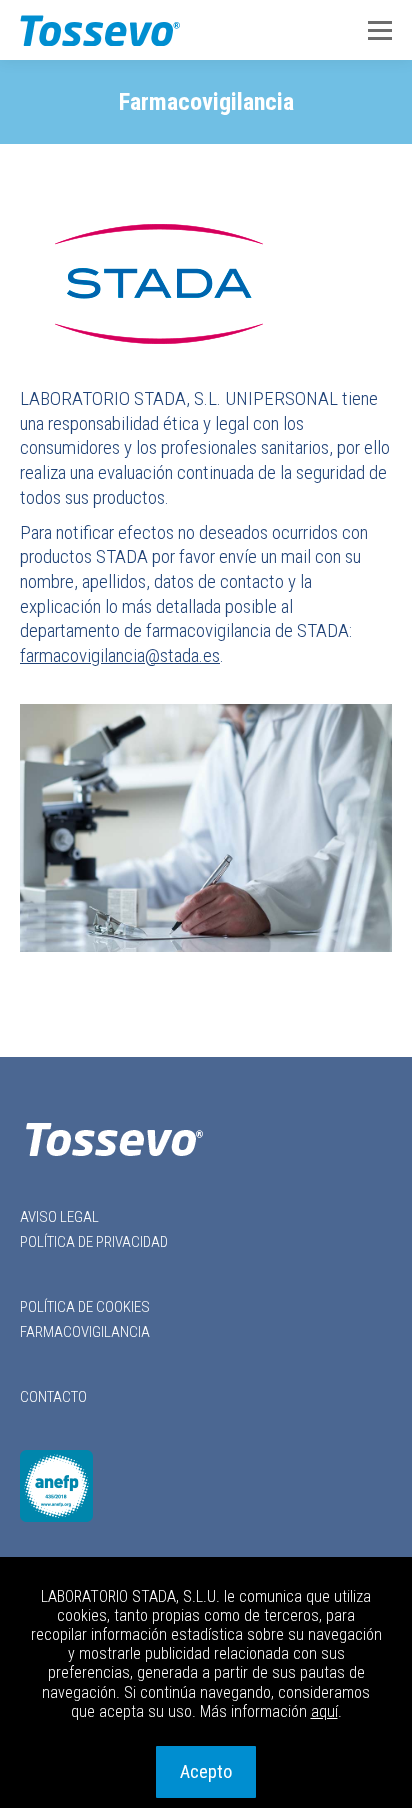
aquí (324, 1711)
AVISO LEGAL (59, 1217)
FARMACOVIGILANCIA (85, 1332)
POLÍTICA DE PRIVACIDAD (94, 1242)
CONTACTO (53, 1397)
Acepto (206, 1771)
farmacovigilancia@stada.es (120, 655)
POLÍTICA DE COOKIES (85, 1307)
